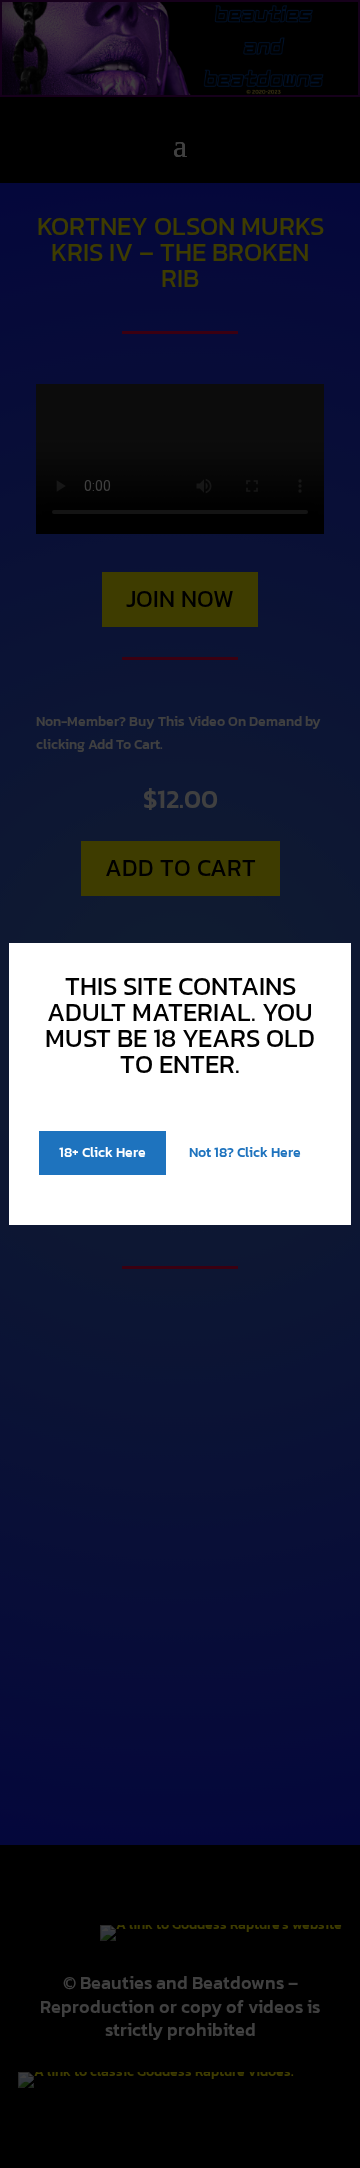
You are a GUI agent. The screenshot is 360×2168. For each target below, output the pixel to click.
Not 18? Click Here (245, 1152)
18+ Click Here (102, 1152)
